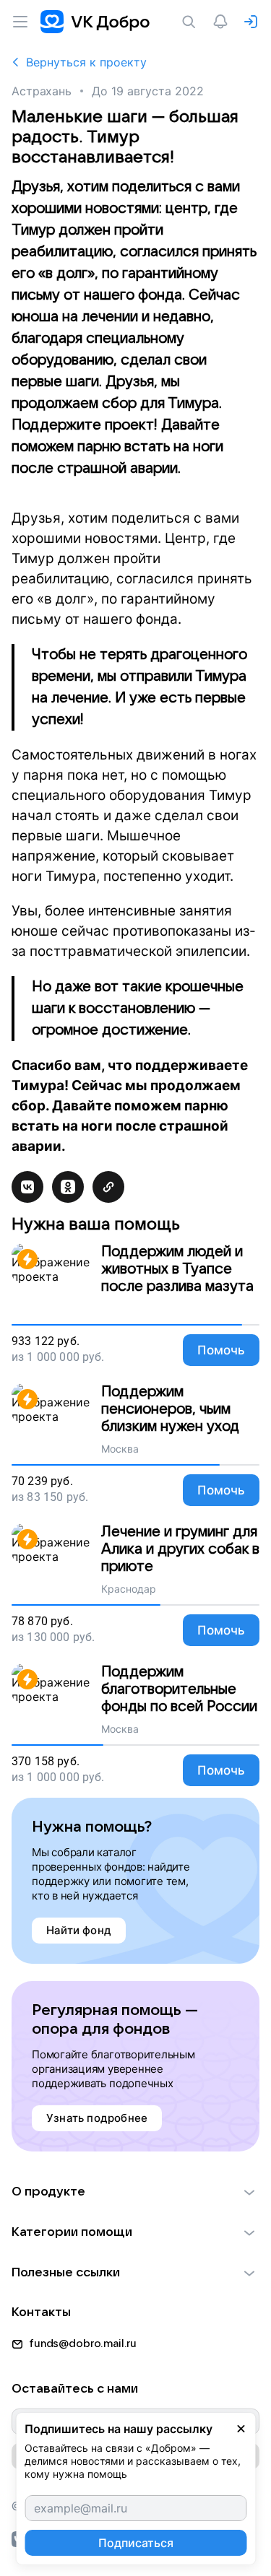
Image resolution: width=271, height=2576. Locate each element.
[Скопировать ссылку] (108, 1187)
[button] (135, 2192)
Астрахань (42, 91)
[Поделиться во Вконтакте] (27, 1187)
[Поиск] (192, 22)
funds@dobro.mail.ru (83, 2344)
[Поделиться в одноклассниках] (68, 1187)
